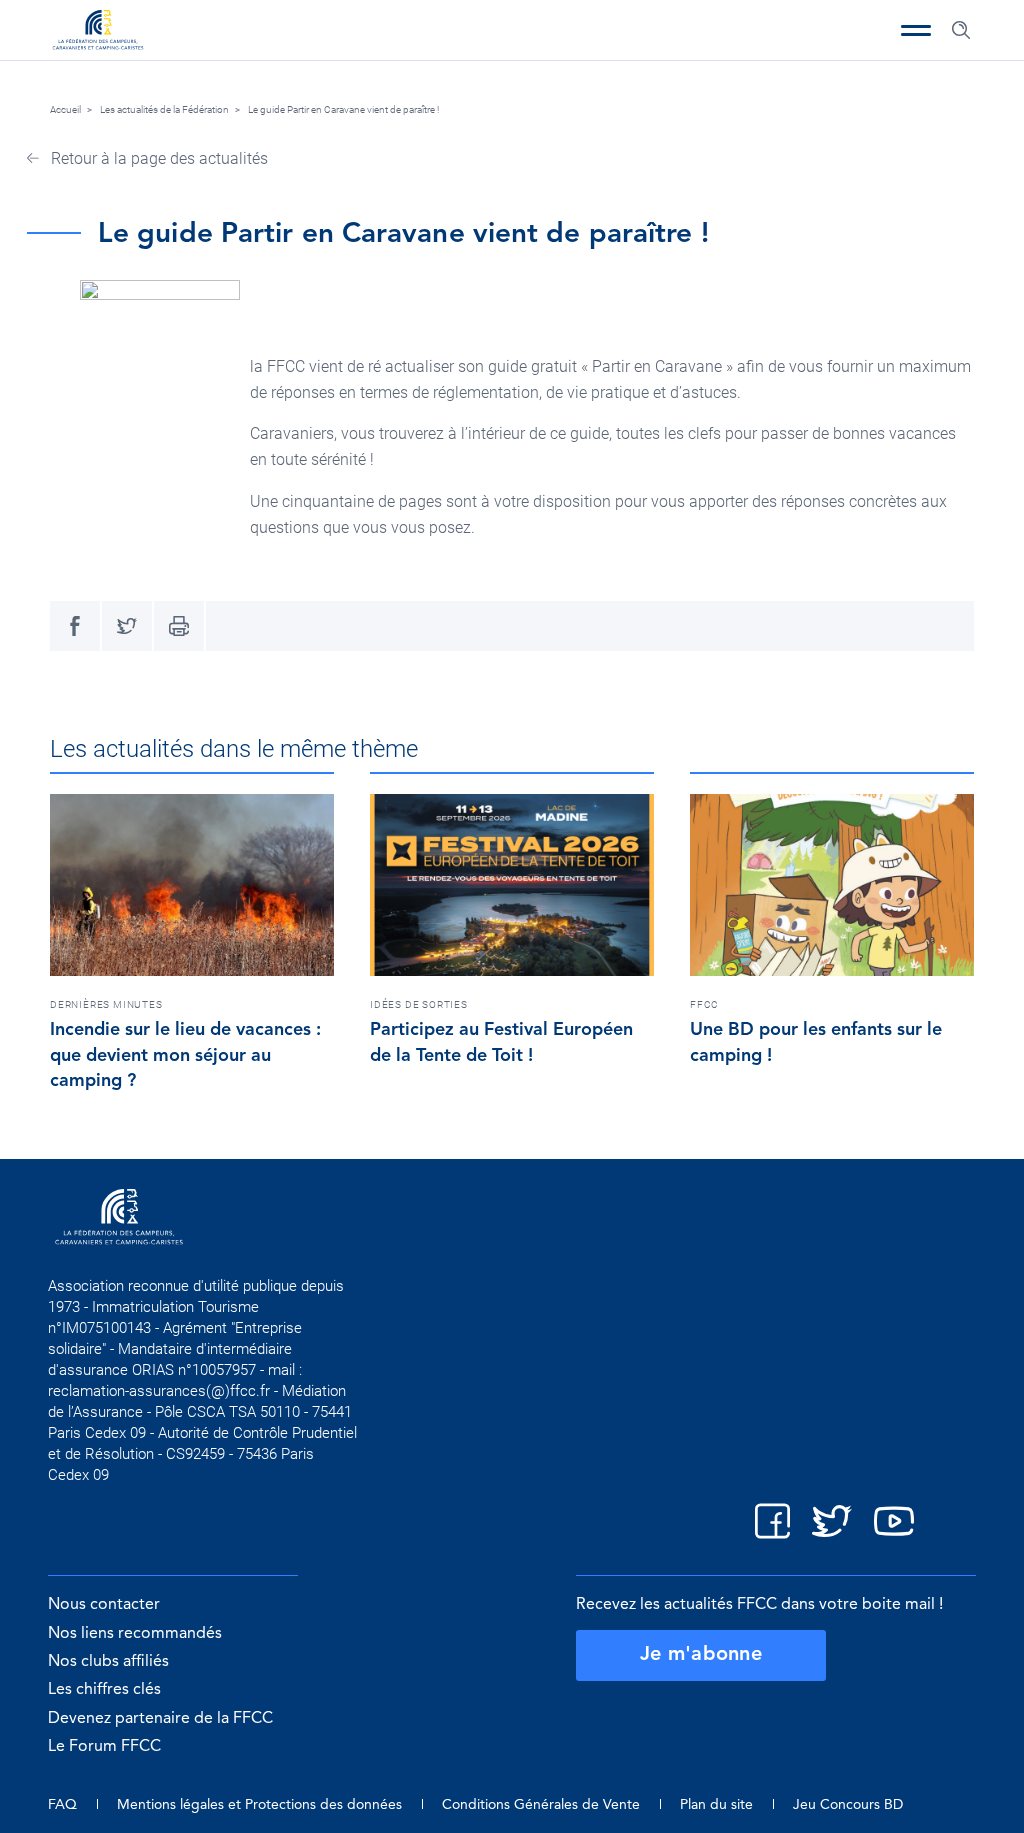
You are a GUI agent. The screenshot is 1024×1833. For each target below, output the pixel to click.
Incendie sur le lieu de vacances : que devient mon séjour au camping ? (185, 1056)
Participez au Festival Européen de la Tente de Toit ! (501, 1043)
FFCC (704, 1004)
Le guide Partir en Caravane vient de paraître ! (343, 109)
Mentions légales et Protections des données (259, 1805)
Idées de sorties (419, 1004)
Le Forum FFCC (104, 1747)
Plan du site (716, 1805)
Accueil (65, 109)
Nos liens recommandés (135, 1634)
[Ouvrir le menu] (916, 30)
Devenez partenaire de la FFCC (160, 1719)
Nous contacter (104, 1605)
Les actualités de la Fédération (164, 109)
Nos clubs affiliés (108, 1662)
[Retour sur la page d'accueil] (98, 32)
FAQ (62, 1805)
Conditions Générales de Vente (541, 1805)
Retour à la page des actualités (157, 158)
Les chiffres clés (104, 1690)
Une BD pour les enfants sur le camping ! (816, 1043)
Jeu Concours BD (848, 1805)
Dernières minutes (106, 1004)
